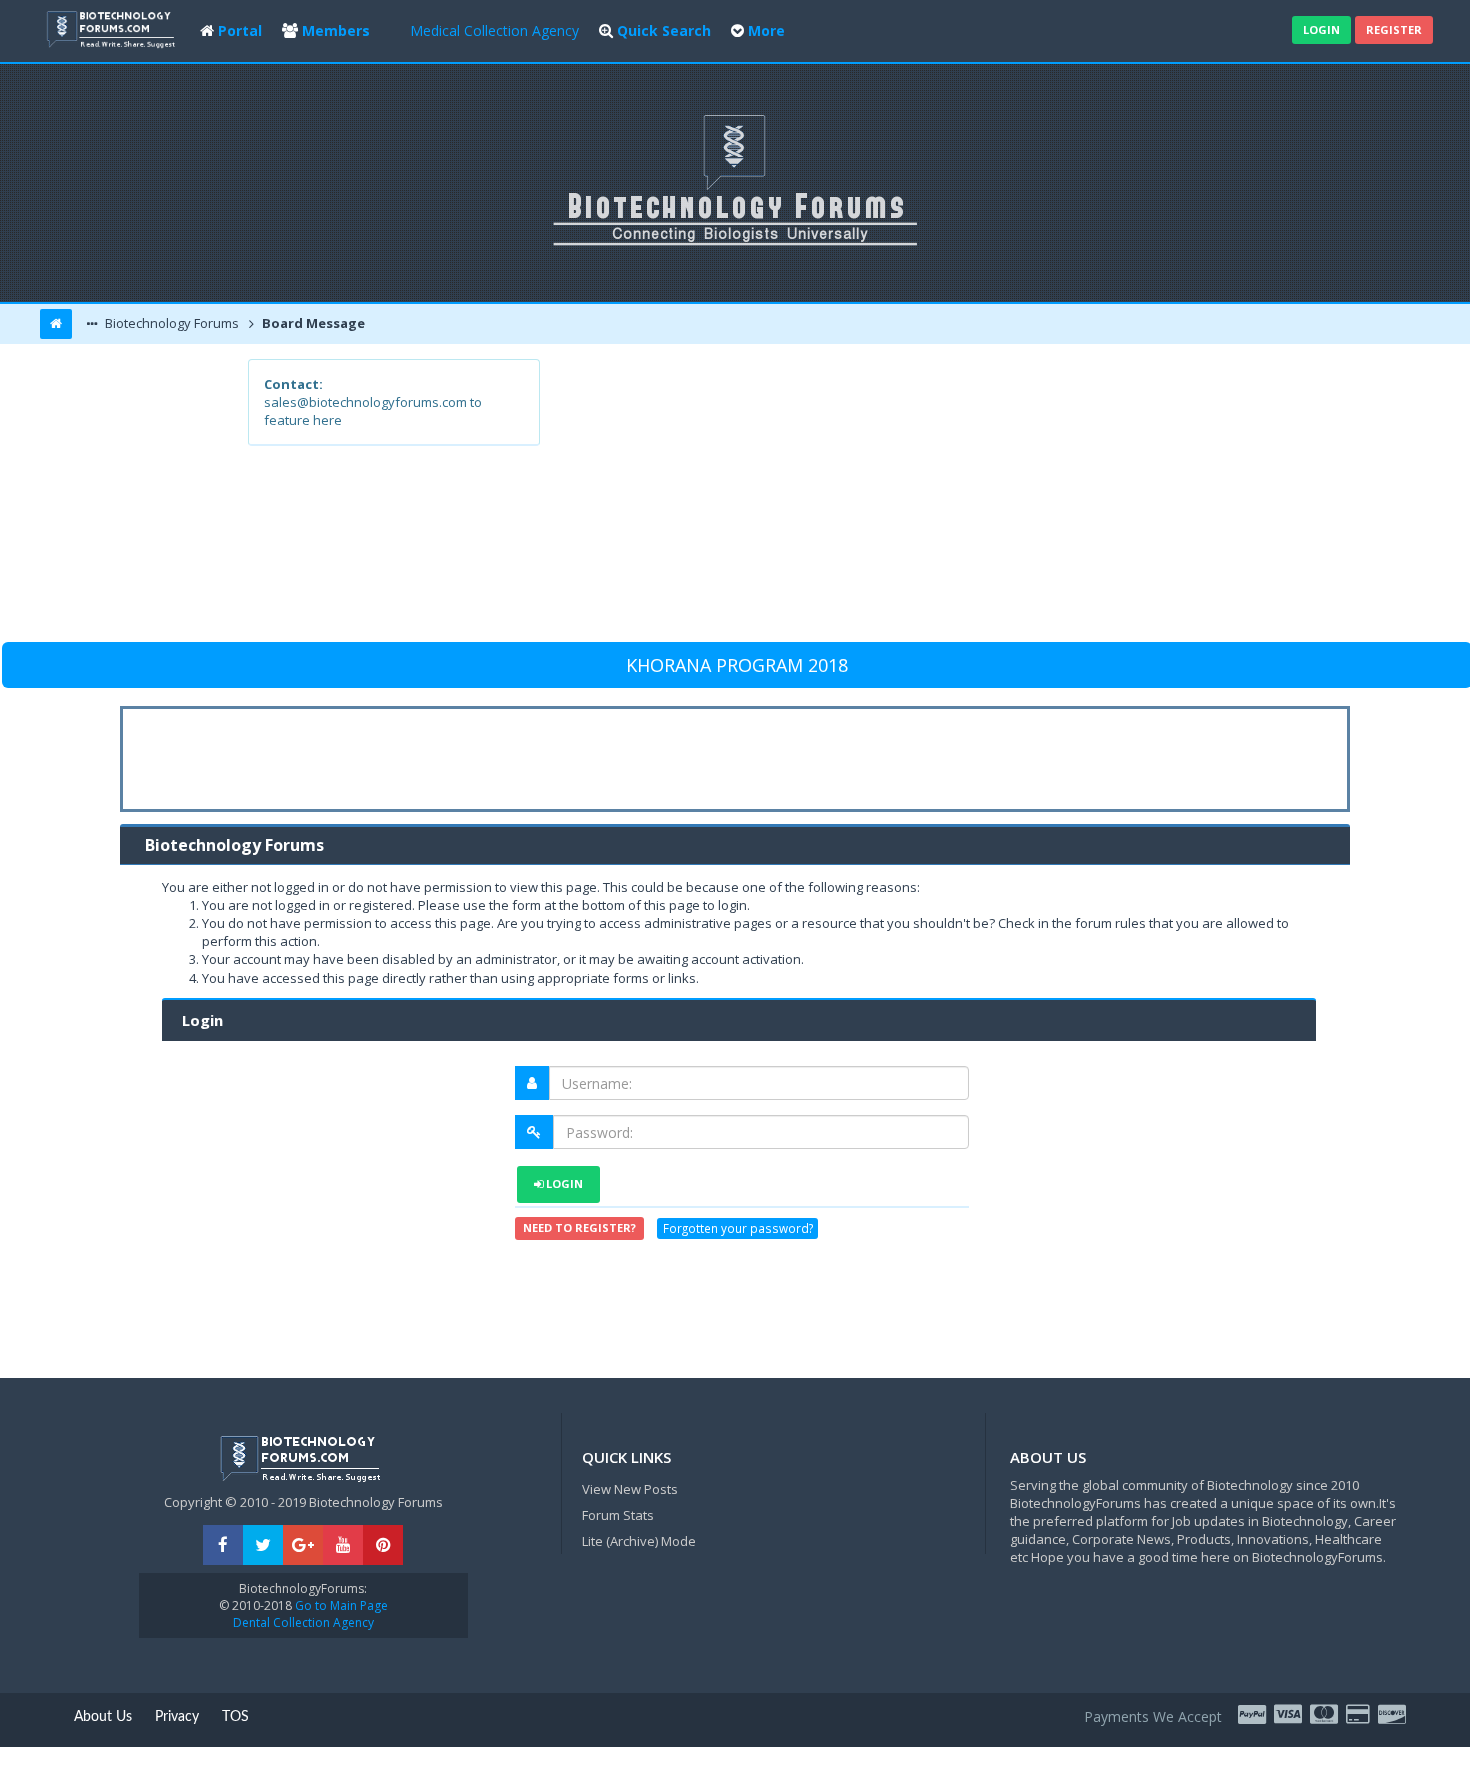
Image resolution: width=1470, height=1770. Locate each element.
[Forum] (113, 27)
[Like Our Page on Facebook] (223, 1545)
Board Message (312, 323)
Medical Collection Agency (494, 30)
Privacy (177, 1717)
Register (1394, 29)
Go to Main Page (340, 1605)
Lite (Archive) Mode (639, 1541)
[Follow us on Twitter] (263, 1545)
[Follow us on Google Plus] (303, 1545)
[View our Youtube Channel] (343, 1545)
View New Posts (630, 1489)
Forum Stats (618, 1515)
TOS (235, 1717)
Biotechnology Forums (170, 323)
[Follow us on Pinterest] (383, 1545)
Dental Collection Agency (303, 1622)
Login (1321, 29)
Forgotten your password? (738, 1229)
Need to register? (579, 1227)
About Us (103, 1717)
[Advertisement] (881, 499)
